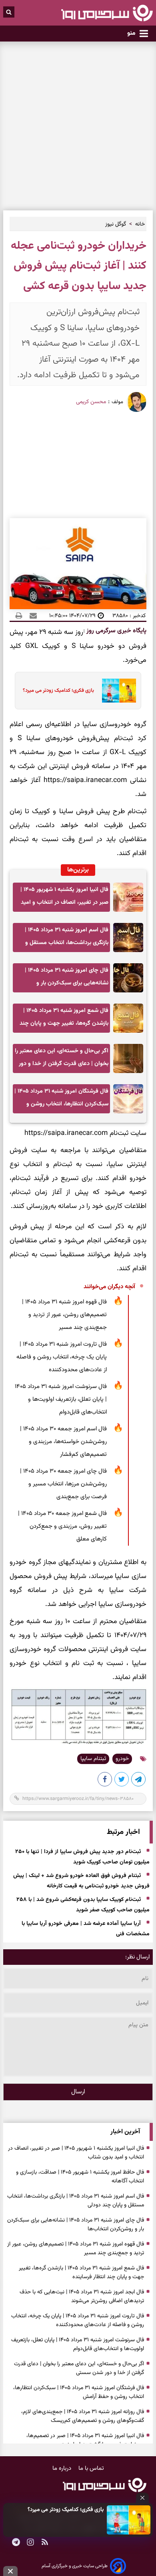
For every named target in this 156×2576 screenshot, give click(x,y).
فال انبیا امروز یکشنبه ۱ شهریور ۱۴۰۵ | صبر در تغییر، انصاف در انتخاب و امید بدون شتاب (64, 898)
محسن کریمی (91, 402)
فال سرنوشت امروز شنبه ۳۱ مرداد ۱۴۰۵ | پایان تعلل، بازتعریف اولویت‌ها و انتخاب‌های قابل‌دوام (61, 1399)
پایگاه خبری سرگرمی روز (116, 631)
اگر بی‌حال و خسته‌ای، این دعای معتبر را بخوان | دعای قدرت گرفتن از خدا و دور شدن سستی (62, 1060)
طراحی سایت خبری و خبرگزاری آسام (75, 2566)
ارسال (78, 2092)
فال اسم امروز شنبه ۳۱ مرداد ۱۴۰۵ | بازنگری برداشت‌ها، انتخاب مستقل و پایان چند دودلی (67, 939)
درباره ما (63, 2468)
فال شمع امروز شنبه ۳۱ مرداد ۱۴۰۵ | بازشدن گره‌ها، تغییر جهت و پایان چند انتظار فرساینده (64, 1019)
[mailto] (31, 616)
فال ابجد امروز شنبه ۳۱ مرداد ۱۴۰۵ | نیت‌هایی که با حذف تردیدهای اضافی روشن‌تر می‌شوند (82, 2297)
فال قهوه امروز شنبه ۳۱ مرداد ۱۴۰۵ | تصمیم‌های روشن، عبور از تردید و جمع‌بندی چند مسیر (64, 1315)
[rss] (45, 2543)
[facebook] (105, 1781)
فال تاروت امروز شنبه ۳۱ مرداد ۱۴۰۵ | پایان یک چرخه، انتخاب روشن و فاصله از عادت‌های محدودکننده (62, 1357)
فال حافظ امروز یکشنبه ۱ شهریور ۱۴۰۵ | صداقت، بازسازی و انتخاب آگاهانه (80, 2177)
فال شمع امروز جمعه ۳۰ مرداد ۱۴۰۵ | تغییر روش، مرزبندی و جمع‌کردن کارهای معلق (62, 1526)
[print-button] (19, 616)
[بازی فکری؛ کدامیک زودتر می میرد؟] (129, 2520)
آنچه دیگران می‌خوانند (109, 1287)
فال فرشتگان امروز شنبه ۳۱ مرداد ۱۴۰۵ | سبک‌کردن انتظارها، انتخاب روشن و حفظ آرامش (61, 1100)
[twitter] (122, 1781)
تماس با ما (91, 2468)
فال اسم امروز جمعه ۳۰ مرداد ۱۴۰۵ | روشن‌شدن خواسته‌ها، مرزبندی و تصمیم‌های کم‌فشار (63, 1442)
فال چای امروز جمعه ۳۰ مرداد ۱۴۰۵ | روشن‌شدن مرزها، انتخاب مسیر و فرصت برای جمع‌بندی (63, 1484)
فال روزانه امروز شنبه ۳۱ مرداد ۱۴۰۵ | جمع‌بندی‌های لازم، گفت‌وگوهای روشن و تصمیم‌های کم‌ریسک (83, 2416)
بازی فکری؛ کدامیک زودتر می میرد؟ (66, 2510)
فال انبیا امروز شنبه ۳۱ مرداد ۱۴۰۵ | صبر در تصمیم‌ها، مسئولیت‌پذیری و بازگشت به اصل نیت (85, 2440)
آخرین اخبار (125, 2132)
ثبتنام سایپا (93, 1759)
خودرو (122, 1759)
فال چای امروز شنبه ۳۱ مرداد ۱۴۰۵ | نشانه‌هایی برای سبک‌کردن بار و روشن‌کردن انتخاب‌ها (67, 979)
